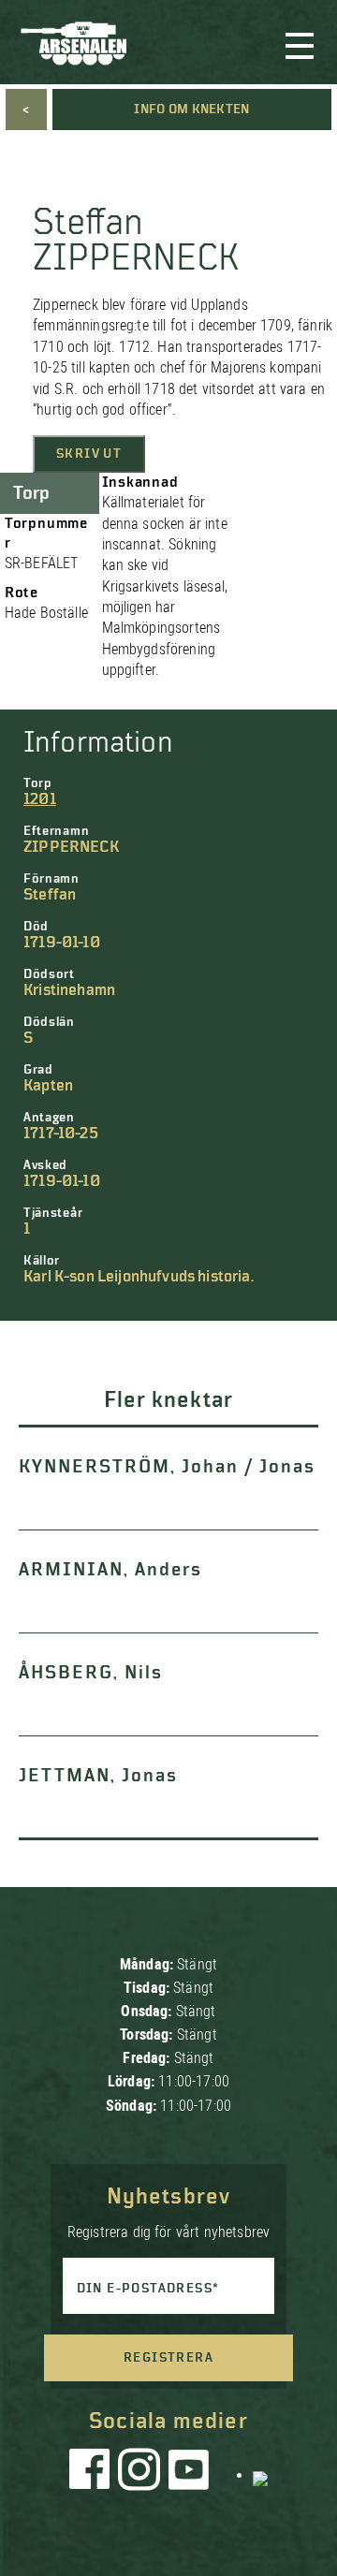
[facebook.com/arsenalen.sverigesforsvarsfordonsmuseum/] (93, 2474)
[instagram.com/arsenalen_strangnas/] (139, 2474)
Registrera (168, 2358)
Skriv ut (89, 454)
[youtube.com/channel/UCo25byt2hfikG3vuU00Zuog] (189, 2474)
